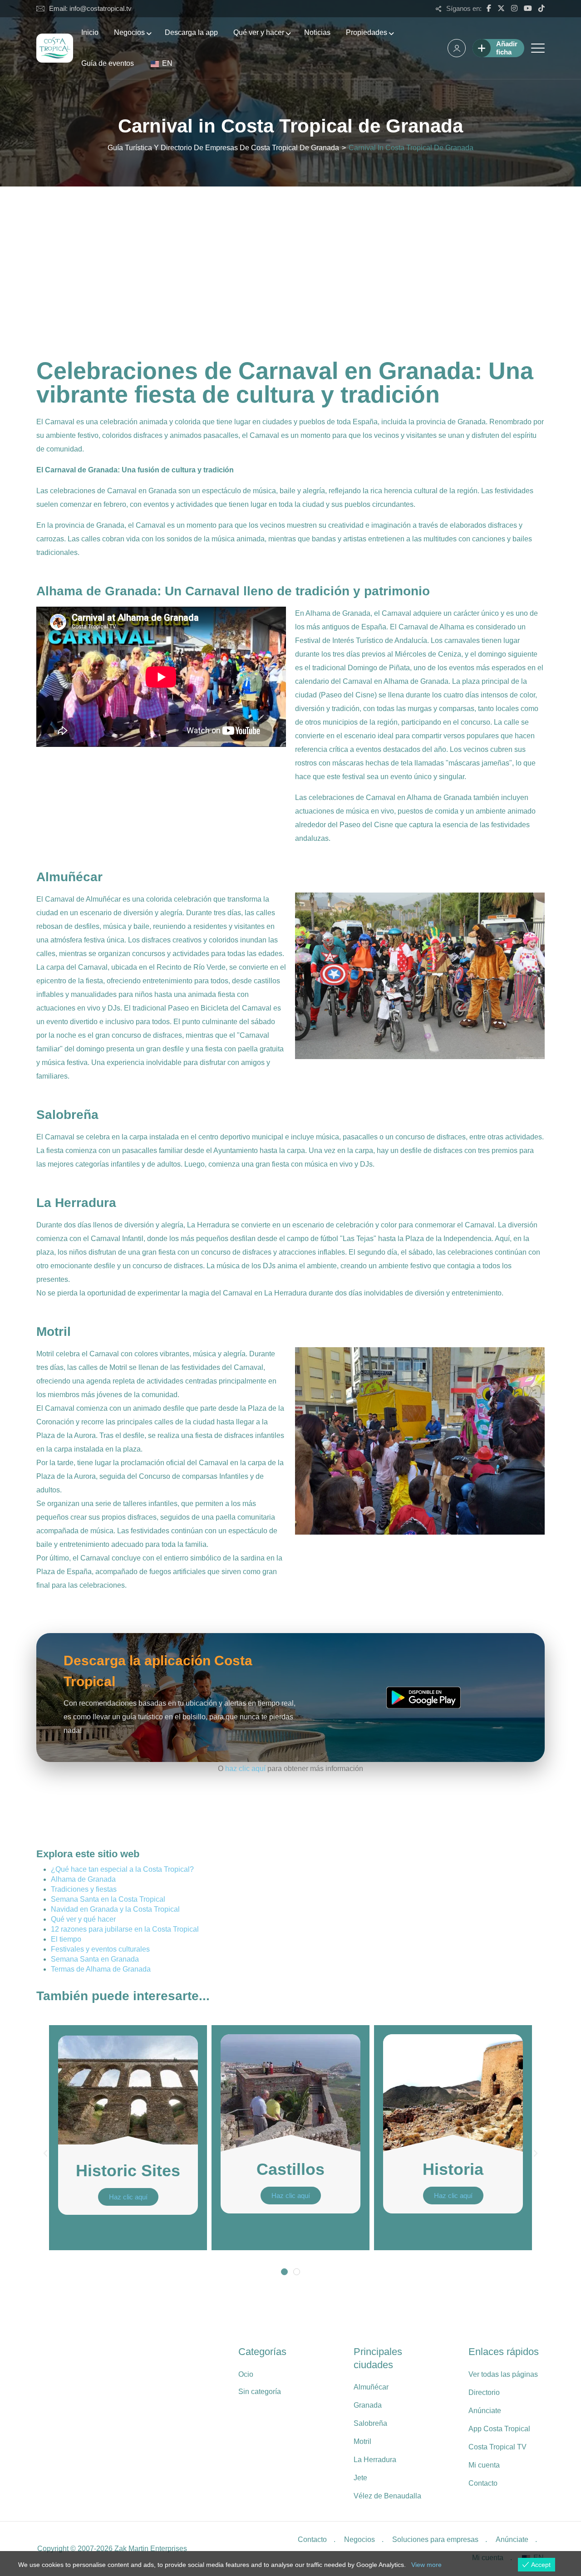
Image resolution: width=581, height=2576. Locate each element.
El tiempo (66, 1939)
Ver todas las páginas (503, 2374)
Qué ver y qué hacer (83, 1919)
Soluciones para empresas (435, 2539)
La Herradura (375, 2460)
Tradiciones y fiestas (84, 1889)
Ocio (246, 2374)
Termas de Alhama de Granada (101, 1969)
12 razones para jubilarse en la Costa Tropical (125, 1929)
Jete (360, 2478)
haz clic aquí (245, 1769)
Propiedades (367, 32)
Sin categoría (260, 2392)
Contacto (483, 2483)
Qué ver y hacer (259, 32)
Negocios (129, 32)
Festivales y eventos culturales (100, 1949)
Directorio (484, 2392)
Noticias (317, 32)
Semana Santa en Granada (95, 1959)
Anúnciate (485, 2411)
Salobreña (370, 2423)
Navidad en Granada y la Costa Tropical (115, 1909)
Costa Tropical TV (497, 2447)
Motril (362, 2441)
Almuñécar (371, 2387)
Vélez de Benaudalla (387, 2496)
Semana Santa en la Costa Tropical (108, 1899)
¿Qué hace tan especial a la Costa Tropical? (122, 1869)
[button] (45, 2154)
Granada (368, 2405)
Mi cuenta (484, 2465)
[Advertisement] (290, 255)
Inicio (90, 32)
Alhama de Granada (83, 1879)
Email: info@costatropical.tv (90, 8)
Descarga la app (191, 32)
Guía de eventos (108, 63)
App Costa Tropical (499, 2429)
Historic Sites (128, 2171)
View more (426, 2565)
